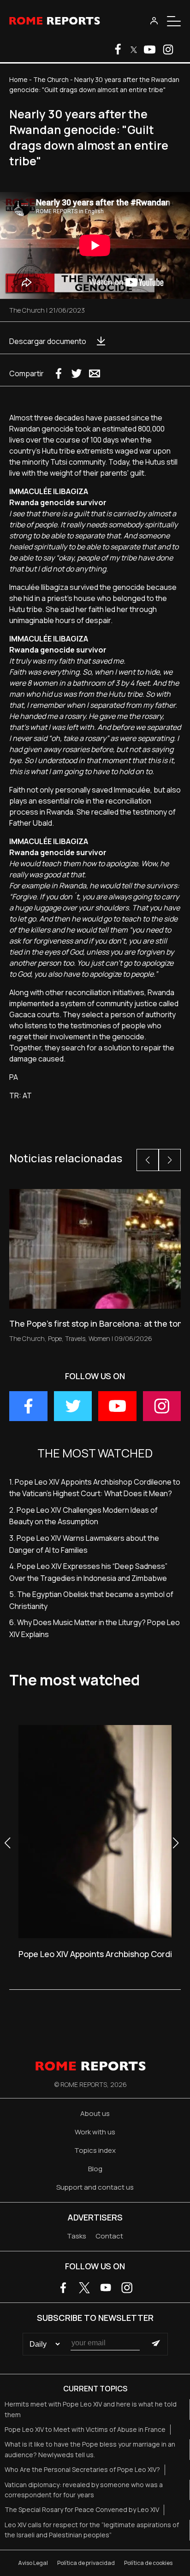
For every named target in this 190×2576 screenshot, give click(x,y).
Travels (75, 1338)
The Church (51, 79)
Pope (55, 1338)
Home (18, 79)
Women (99, 1338)
